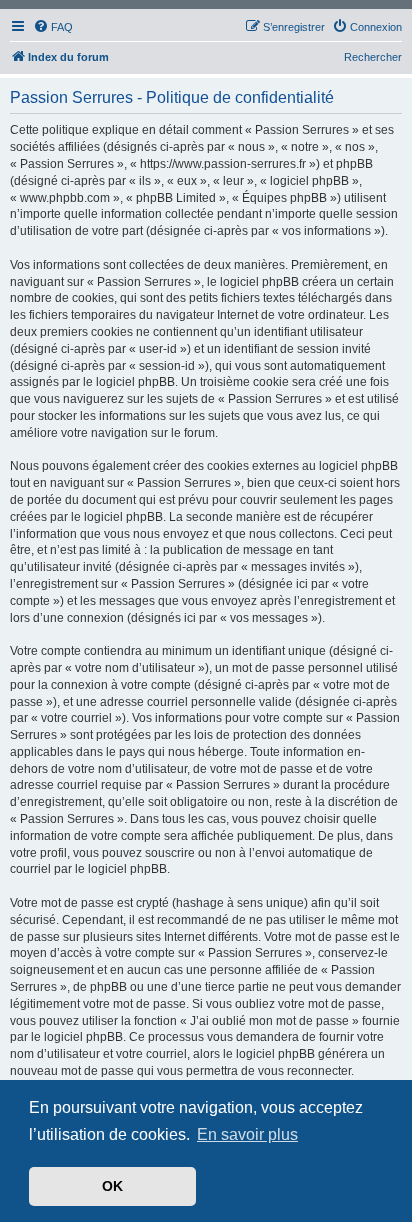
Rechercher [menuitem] (373, 57)
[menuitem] (53, 27)
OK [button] (112, 1186)
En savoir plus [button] (247, 1134)
